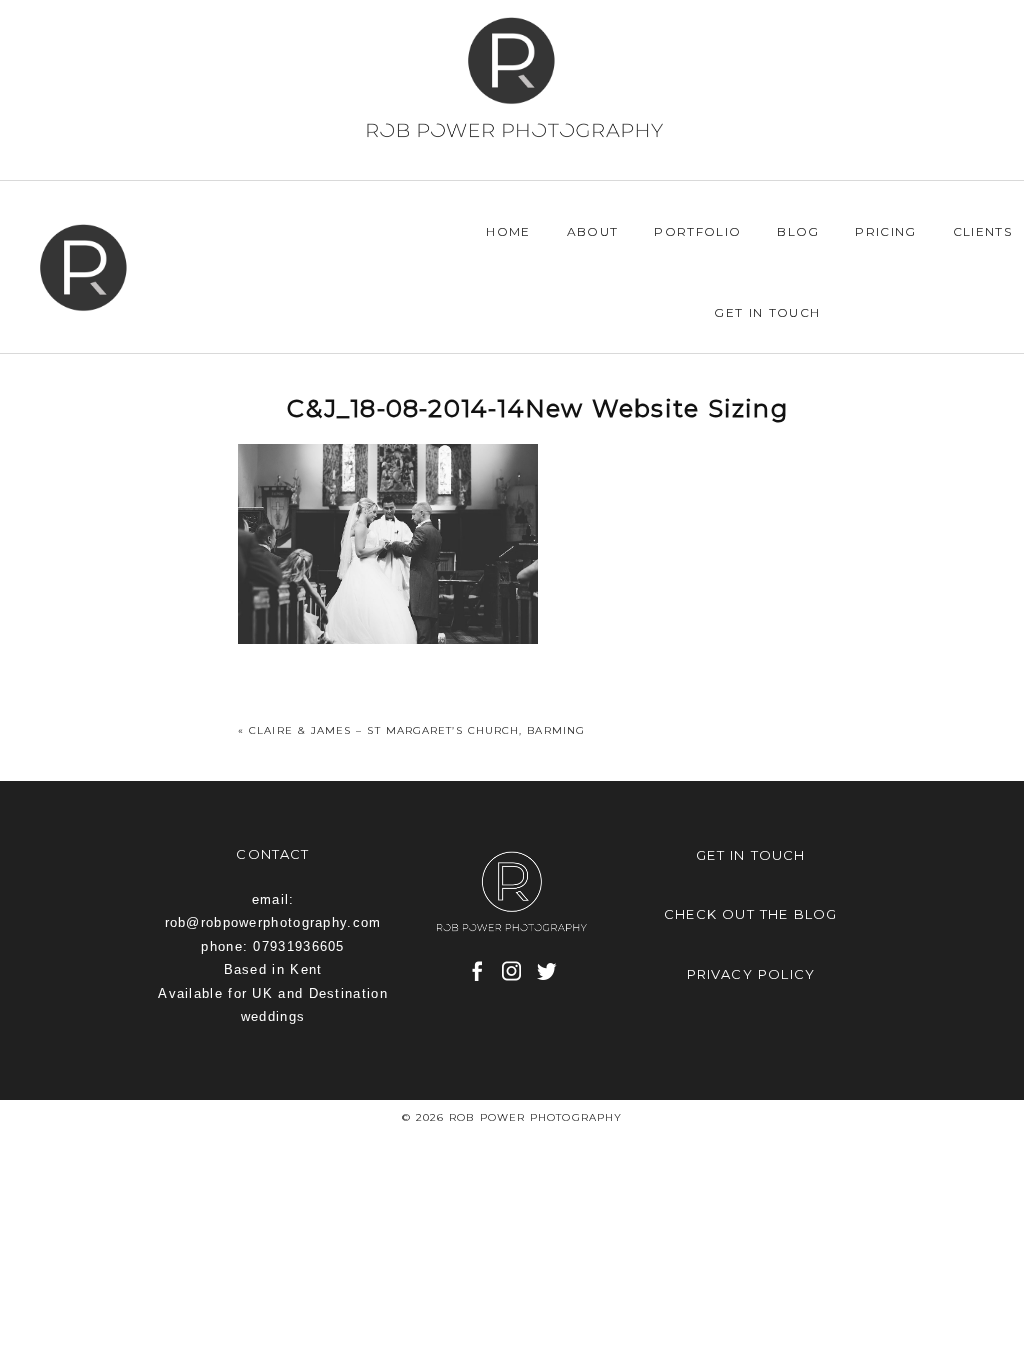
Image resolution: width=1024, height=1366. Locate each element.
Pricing (885, 231)
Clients (982, 231)
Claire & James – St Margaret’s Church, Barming (417, 730)
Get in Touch (767, 312)
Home (508, 231)
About (593, 231)
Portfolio (697, 231)
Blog (798, 231)
